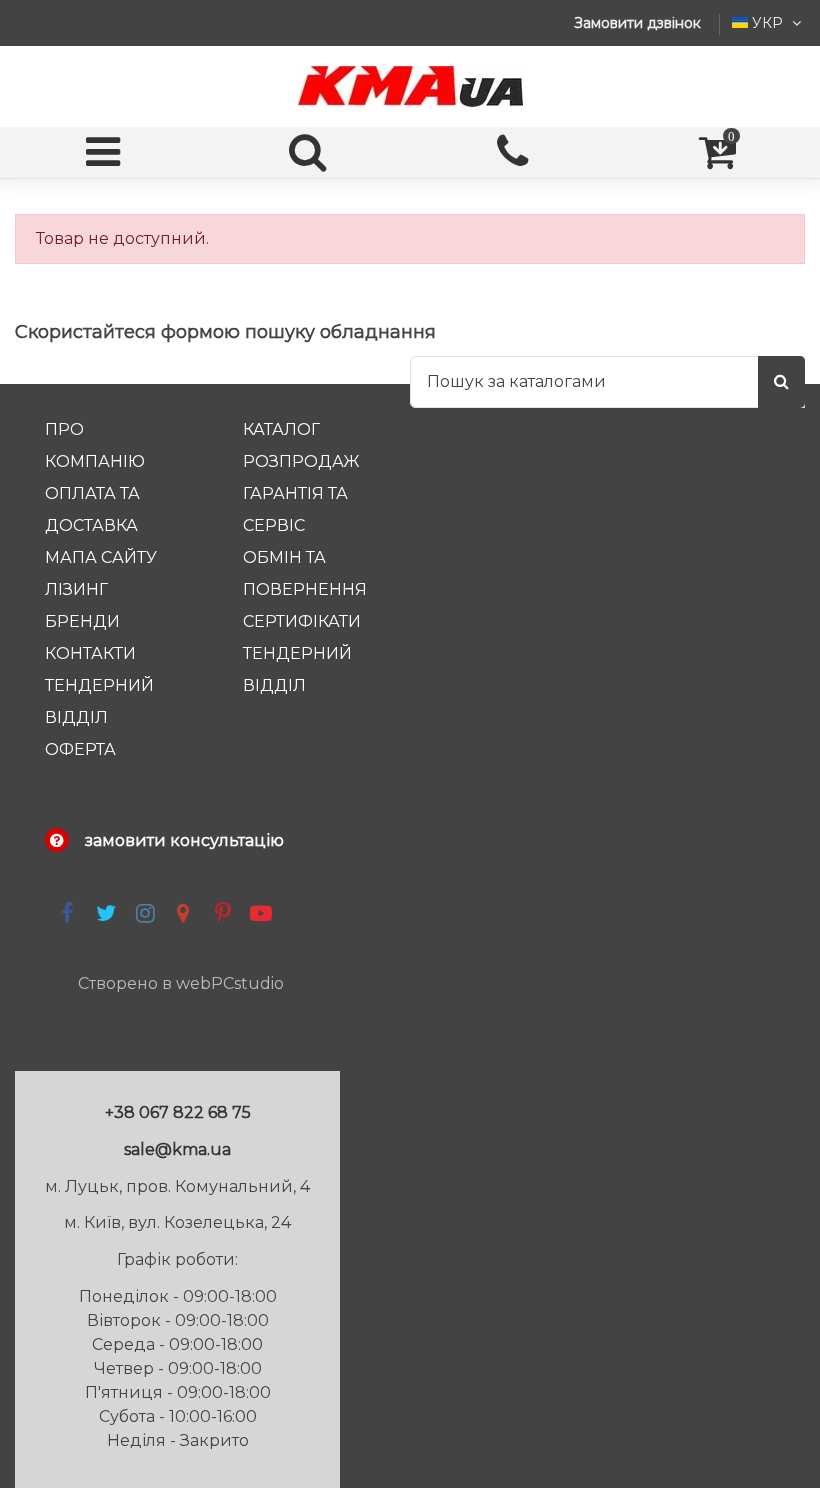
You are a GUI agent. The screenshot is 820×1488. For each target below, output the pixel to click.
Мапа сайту (101, 557)
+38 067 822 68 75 (178, 1112)
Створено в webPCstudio (181, 983)
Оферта (80, 749)
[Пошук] (781, 382)
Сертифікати (302, 621)
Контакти (90, 653)
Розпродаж (301, 461)
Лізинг (76, 589)
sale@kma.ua (177, 1149)
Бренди (82, 621)
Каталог (281, 429)
